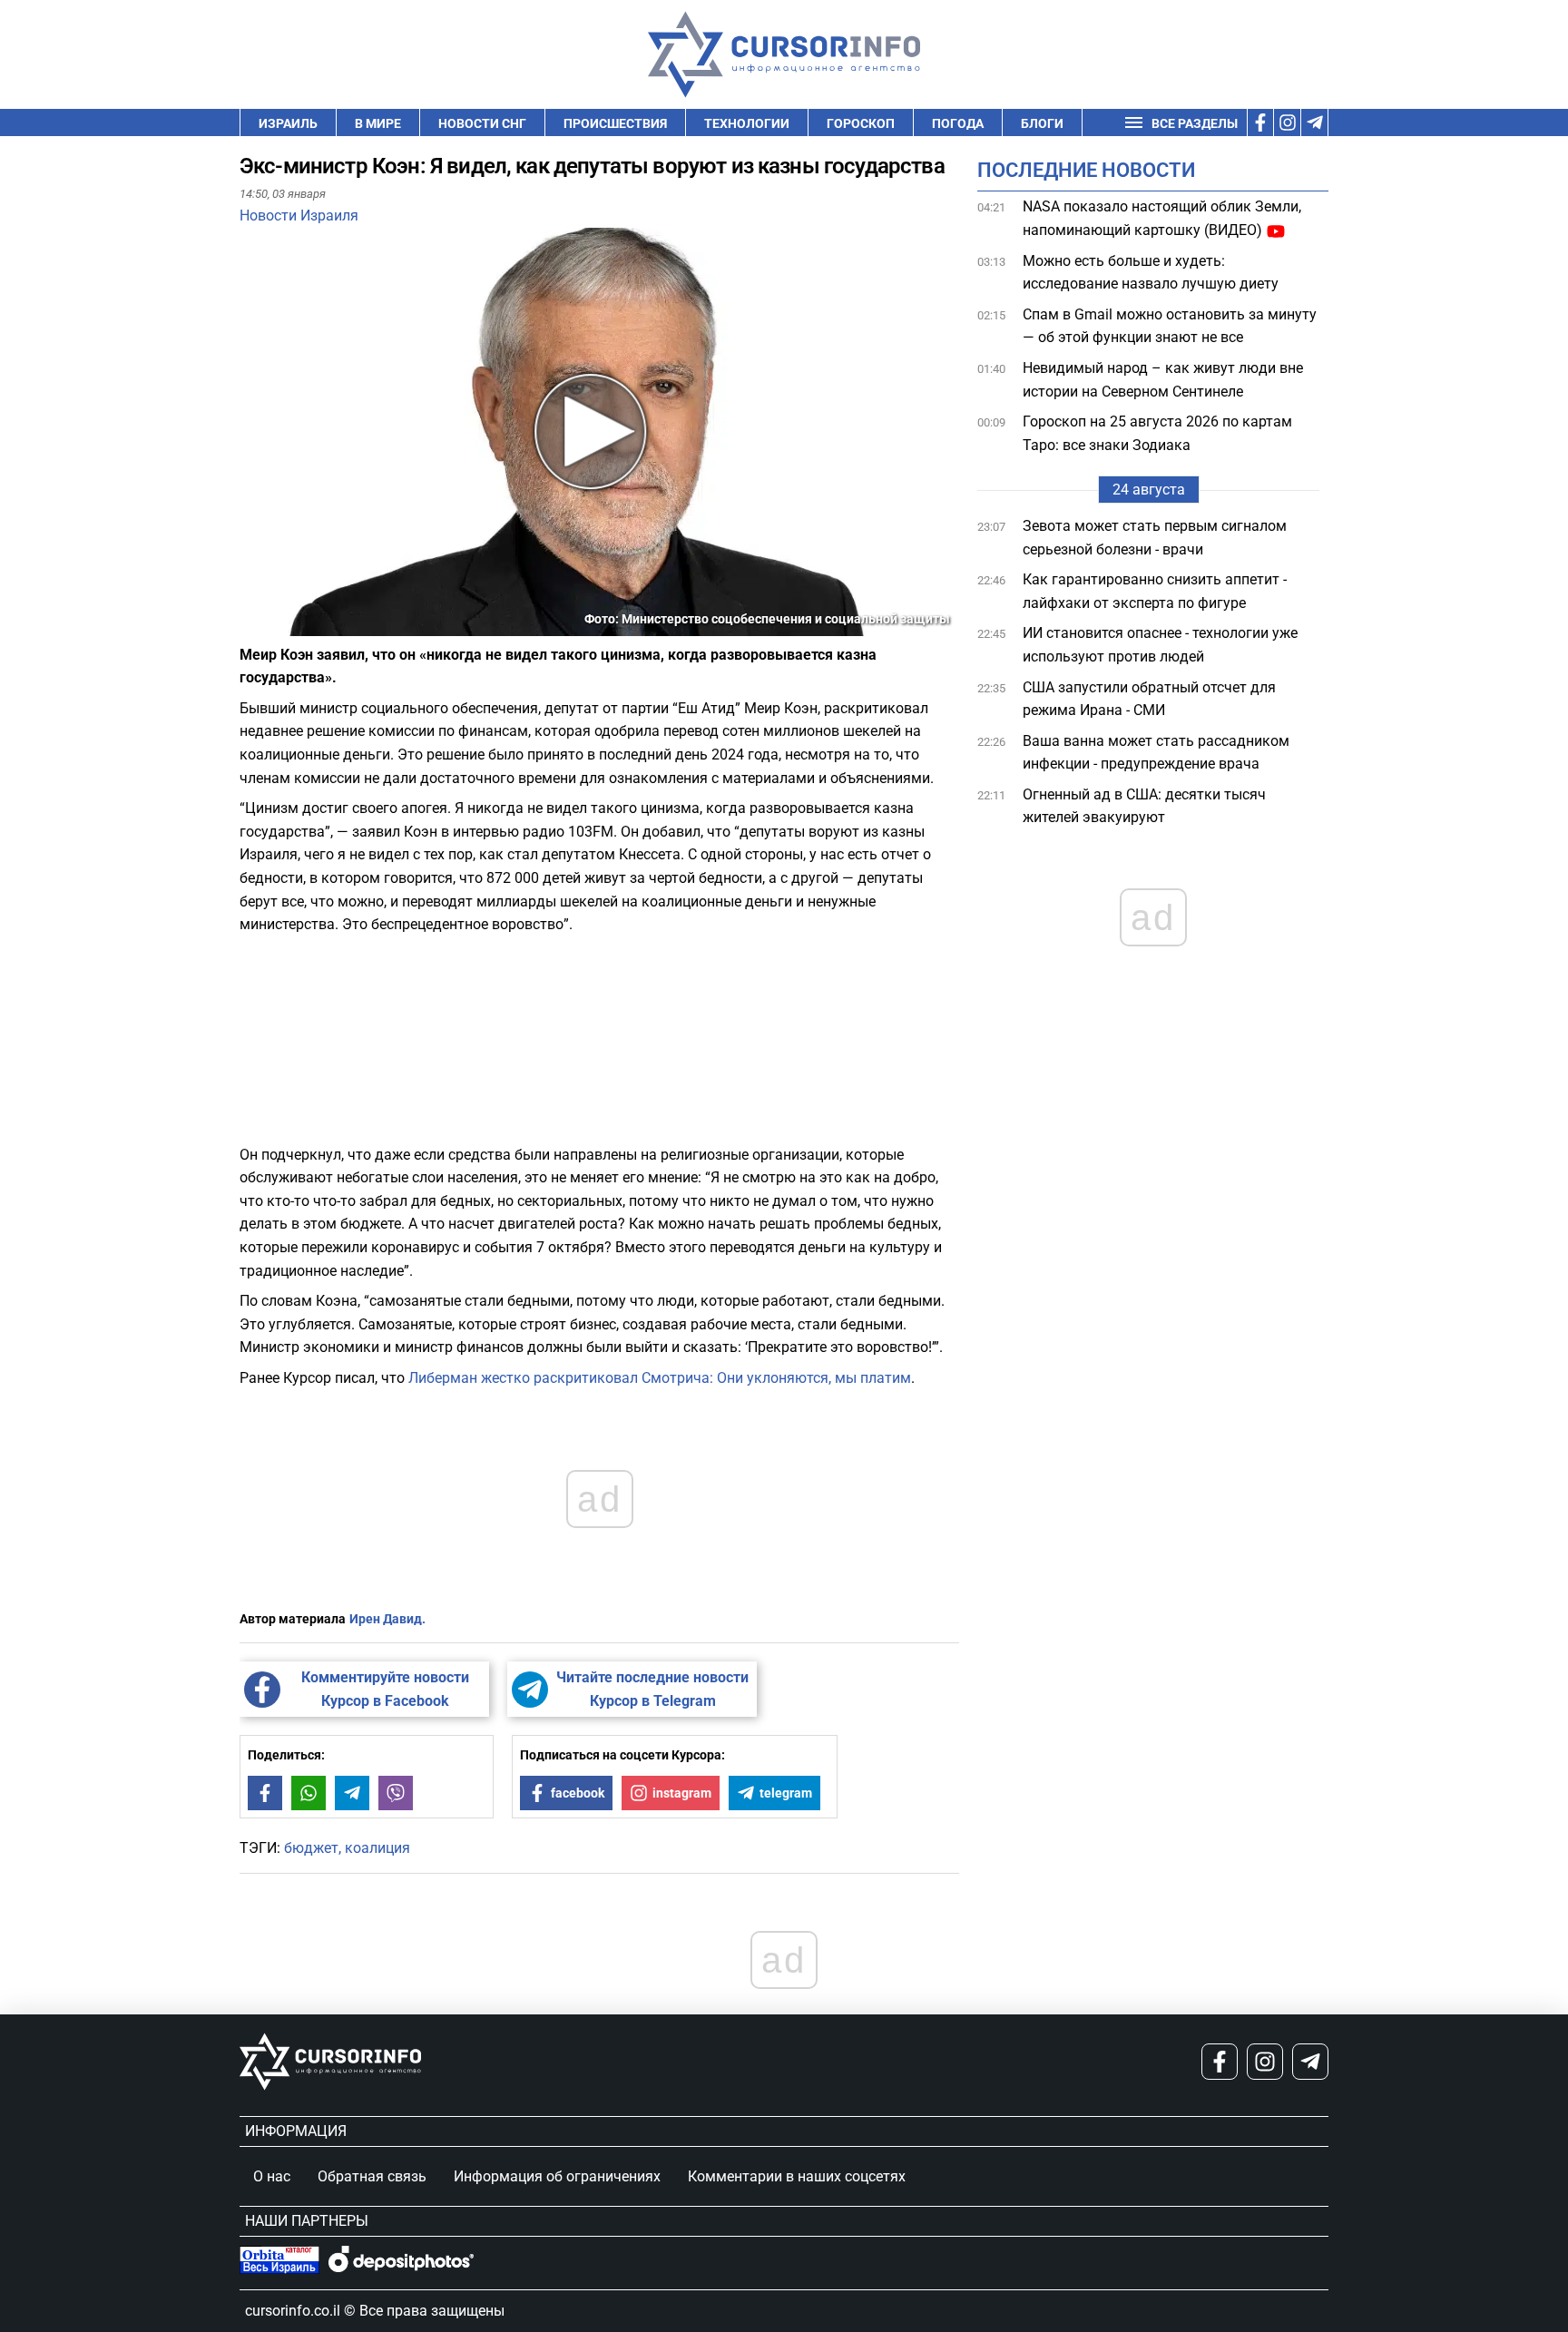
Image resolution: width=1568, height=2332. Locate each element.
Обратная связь (372, 2176)
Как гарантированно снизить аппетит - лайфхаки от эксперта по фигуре (1155, 591)
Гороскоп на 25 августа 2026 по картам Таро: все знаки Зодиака (1157, 433)
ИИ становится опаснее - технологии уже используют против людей (1160, 645)
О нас (272, 2176)
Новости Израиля (299, 216)
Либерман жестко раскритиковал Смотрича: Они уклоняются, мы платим (660, 1378)
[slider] (325, 629)
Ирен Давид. (387, 1619)
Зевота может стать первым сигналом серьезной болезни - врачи (1155, 538)
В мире (378, 123)
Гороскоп (861, 123)
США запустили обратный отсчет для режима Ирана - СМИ (1149, 698)
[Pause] (255, 625)
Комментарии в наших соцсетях (797, 2176)
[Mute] (279, 625)
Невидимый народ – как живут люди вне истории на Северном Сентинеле (1163, 380)
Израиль (288, 123)
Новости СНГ (482, 123)
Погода (958, 123)
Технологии (747, 123)
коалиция (377, 1848)
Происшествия (615, 123)
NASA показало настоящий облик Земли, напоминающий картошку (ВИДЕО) (1162, 218)
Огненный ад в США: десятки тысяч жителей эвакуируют (1144, 806)
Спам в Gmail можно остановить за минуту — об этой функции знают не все (1170, 326)
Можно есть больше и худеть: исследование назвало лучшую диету (1151, 272)
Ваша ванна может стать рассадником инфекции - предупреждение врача (1156, 752)
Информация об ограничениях (557, 2176)
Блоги (1042, 123)
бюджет (311, 1848)
